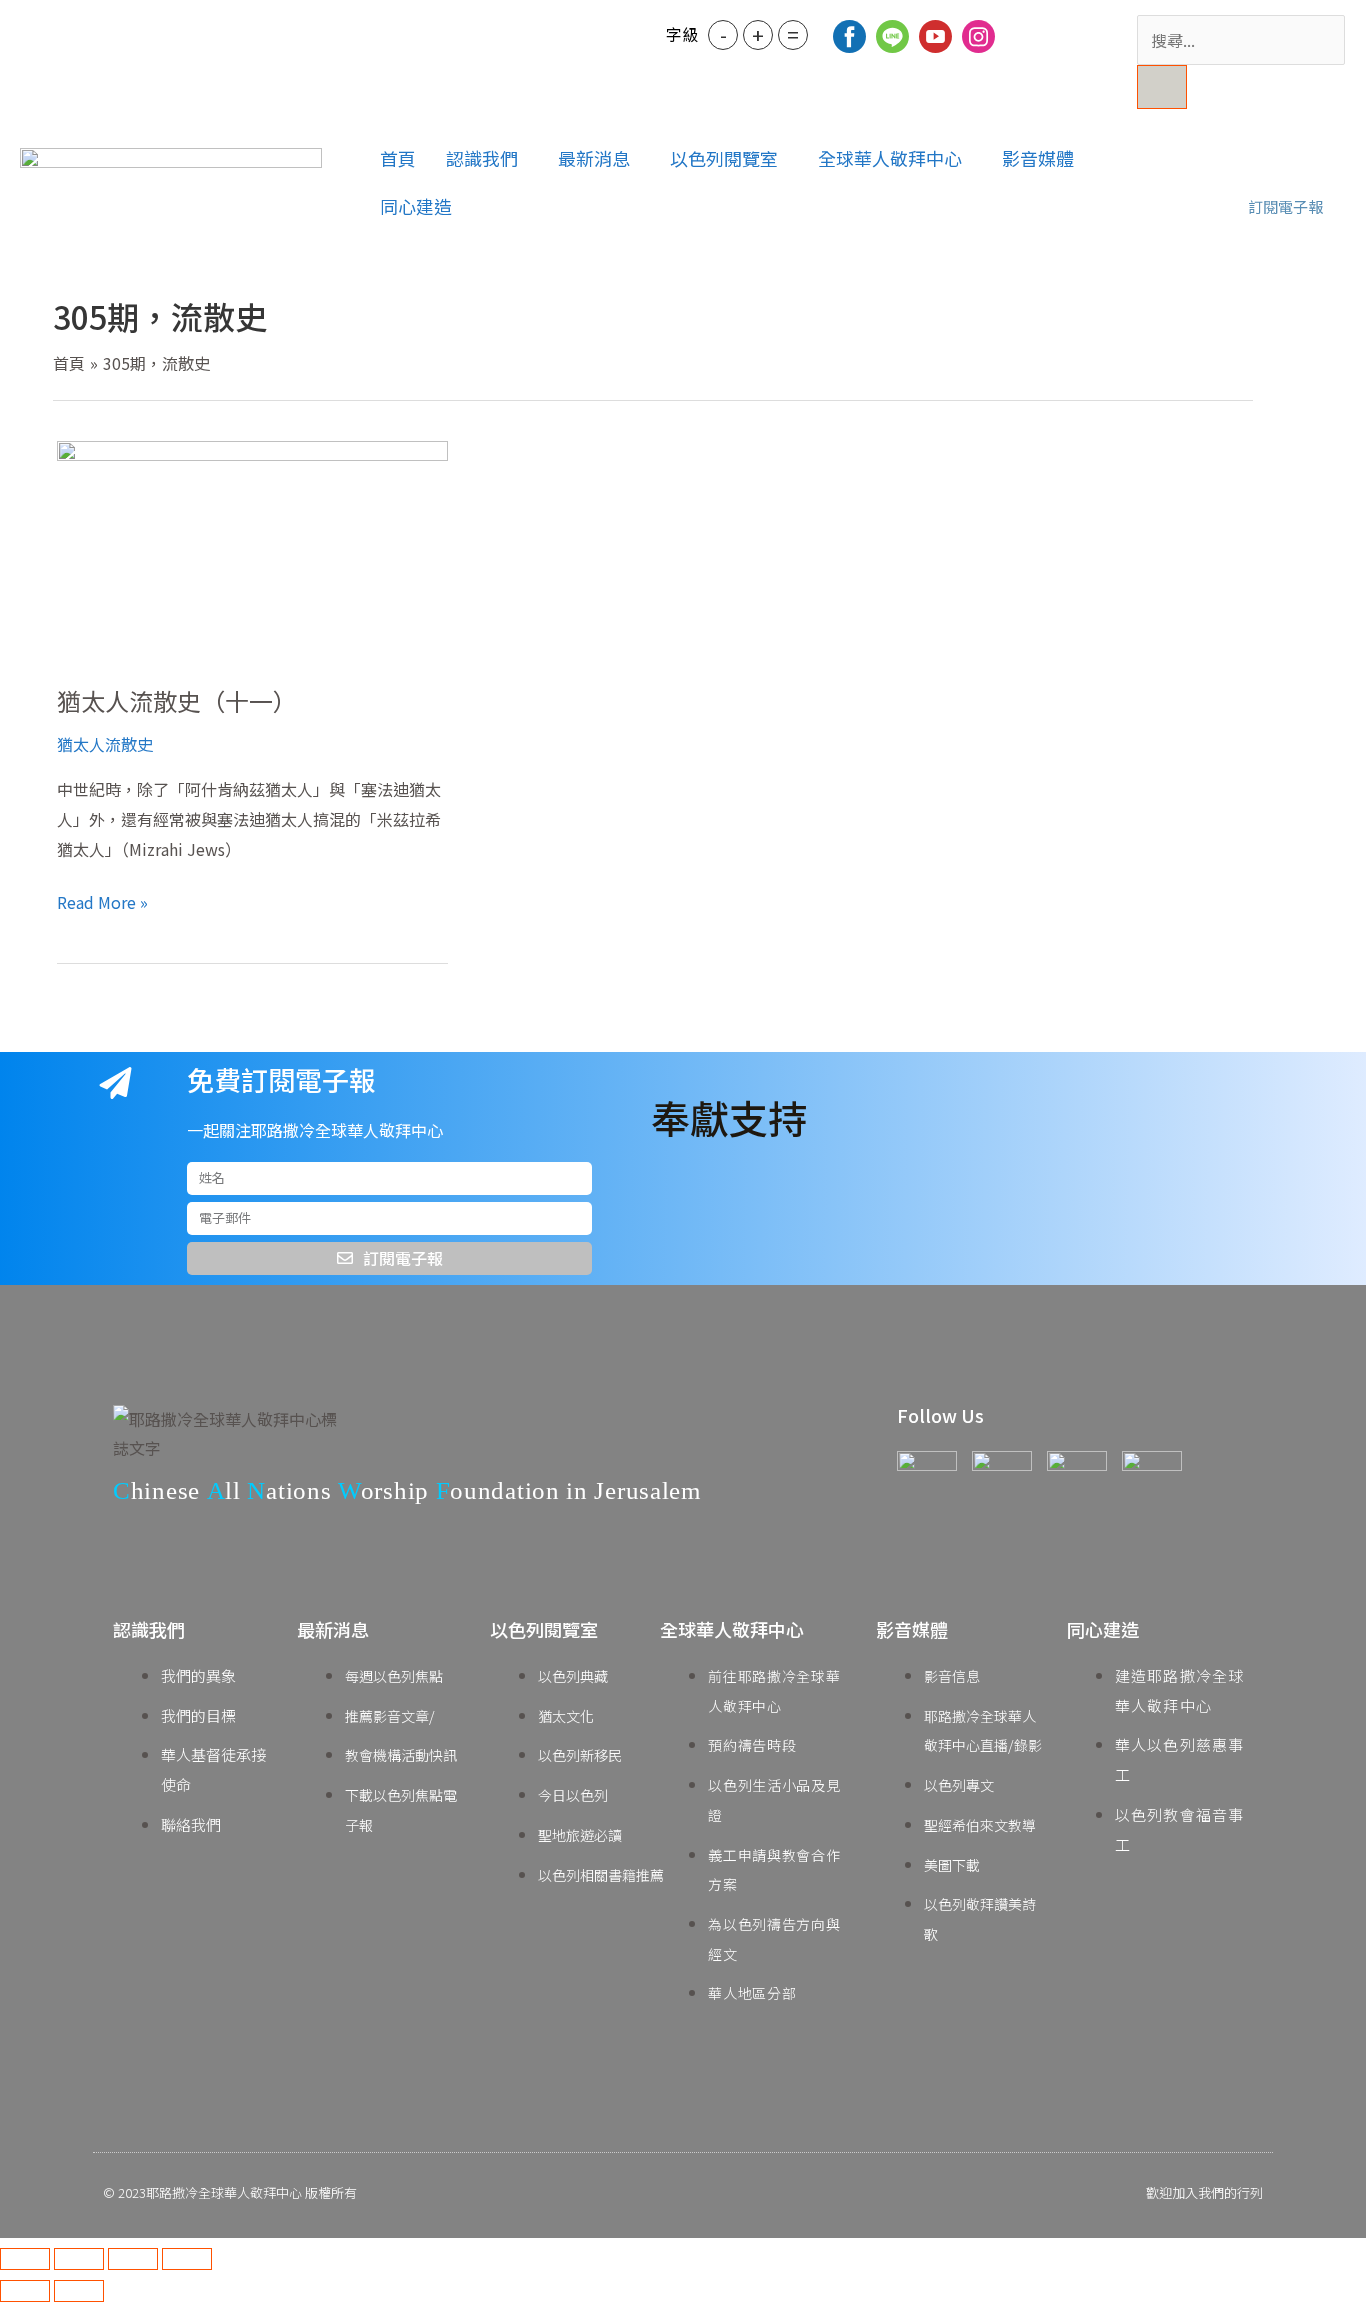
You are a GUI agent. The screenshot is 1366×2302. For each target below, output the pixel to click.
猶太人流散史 (105, 744)
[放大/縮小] (25, 2259)
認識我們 (482, 158)
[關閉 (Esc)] (187, 2259)
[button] (487, 158)
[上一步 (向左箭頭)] (25, 2291)
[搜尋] (1162, 87)
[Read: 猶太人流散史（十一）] (252, 548)
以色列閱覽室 (724, 158)
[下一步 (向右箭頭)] (79, 2291)
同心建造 (416, 206)
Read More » (102, 901)
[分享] (133, 2259)
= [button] (793, 34)
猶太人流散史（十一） (177, 700)
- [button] (723, 34)
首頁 (398, 158)
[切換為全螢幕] (79, 2259)
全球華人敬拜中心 (890, 158)
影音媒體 (1038, 158)
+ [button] (758, 34)
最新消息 (594, 158)
